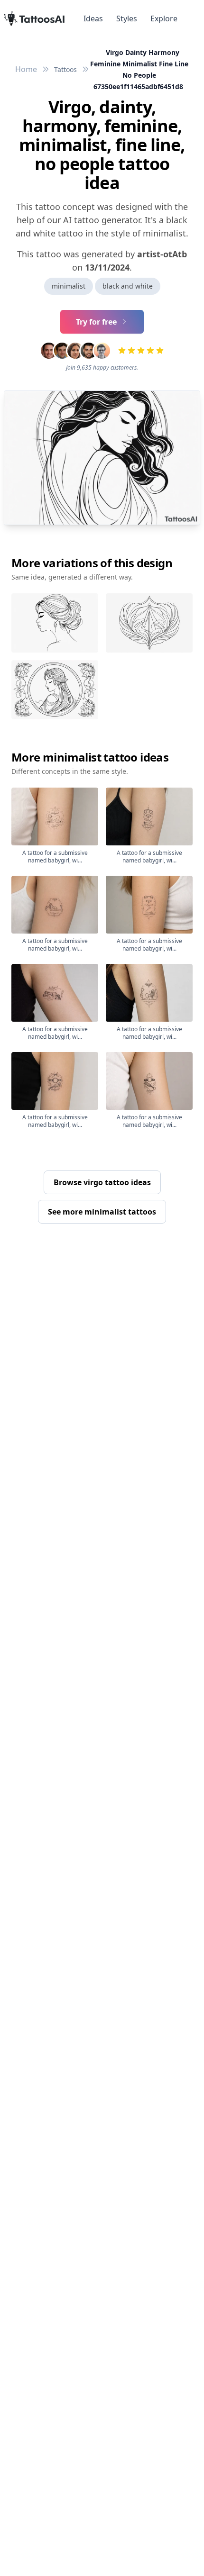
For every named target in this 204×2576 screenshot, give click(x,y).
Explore (164, 18)
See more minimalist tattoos (102, 1212)
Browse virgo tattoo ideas (102, 1182)
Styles (127, 18)
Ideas (93, 18)
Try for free (96, 322)
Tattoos (65, 69)
